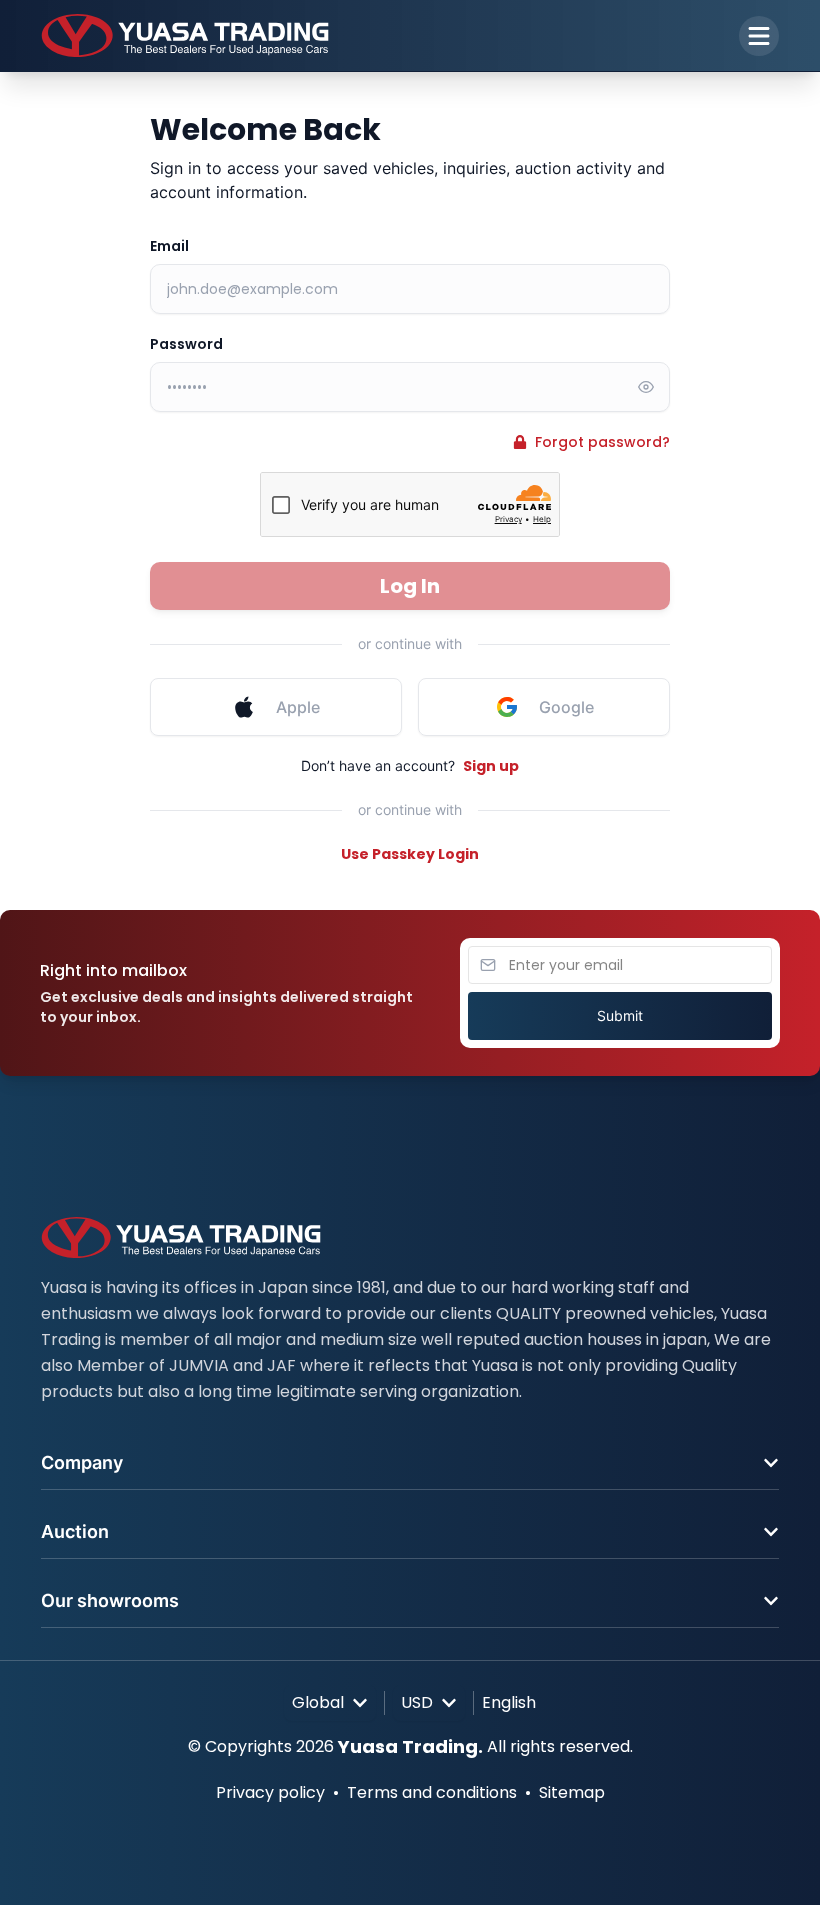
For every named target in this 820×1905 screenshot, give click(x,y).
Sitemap (572, 1792)
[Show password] (646, 387)
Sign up (491, 766)
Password (186, 344)
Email (169, 246)
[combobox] (330, 1703)
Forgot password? (602, 442)
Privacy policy (270, 1792)
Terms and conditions (432, 1792)
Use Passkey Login (410, 854)
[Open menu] (759, 36)
